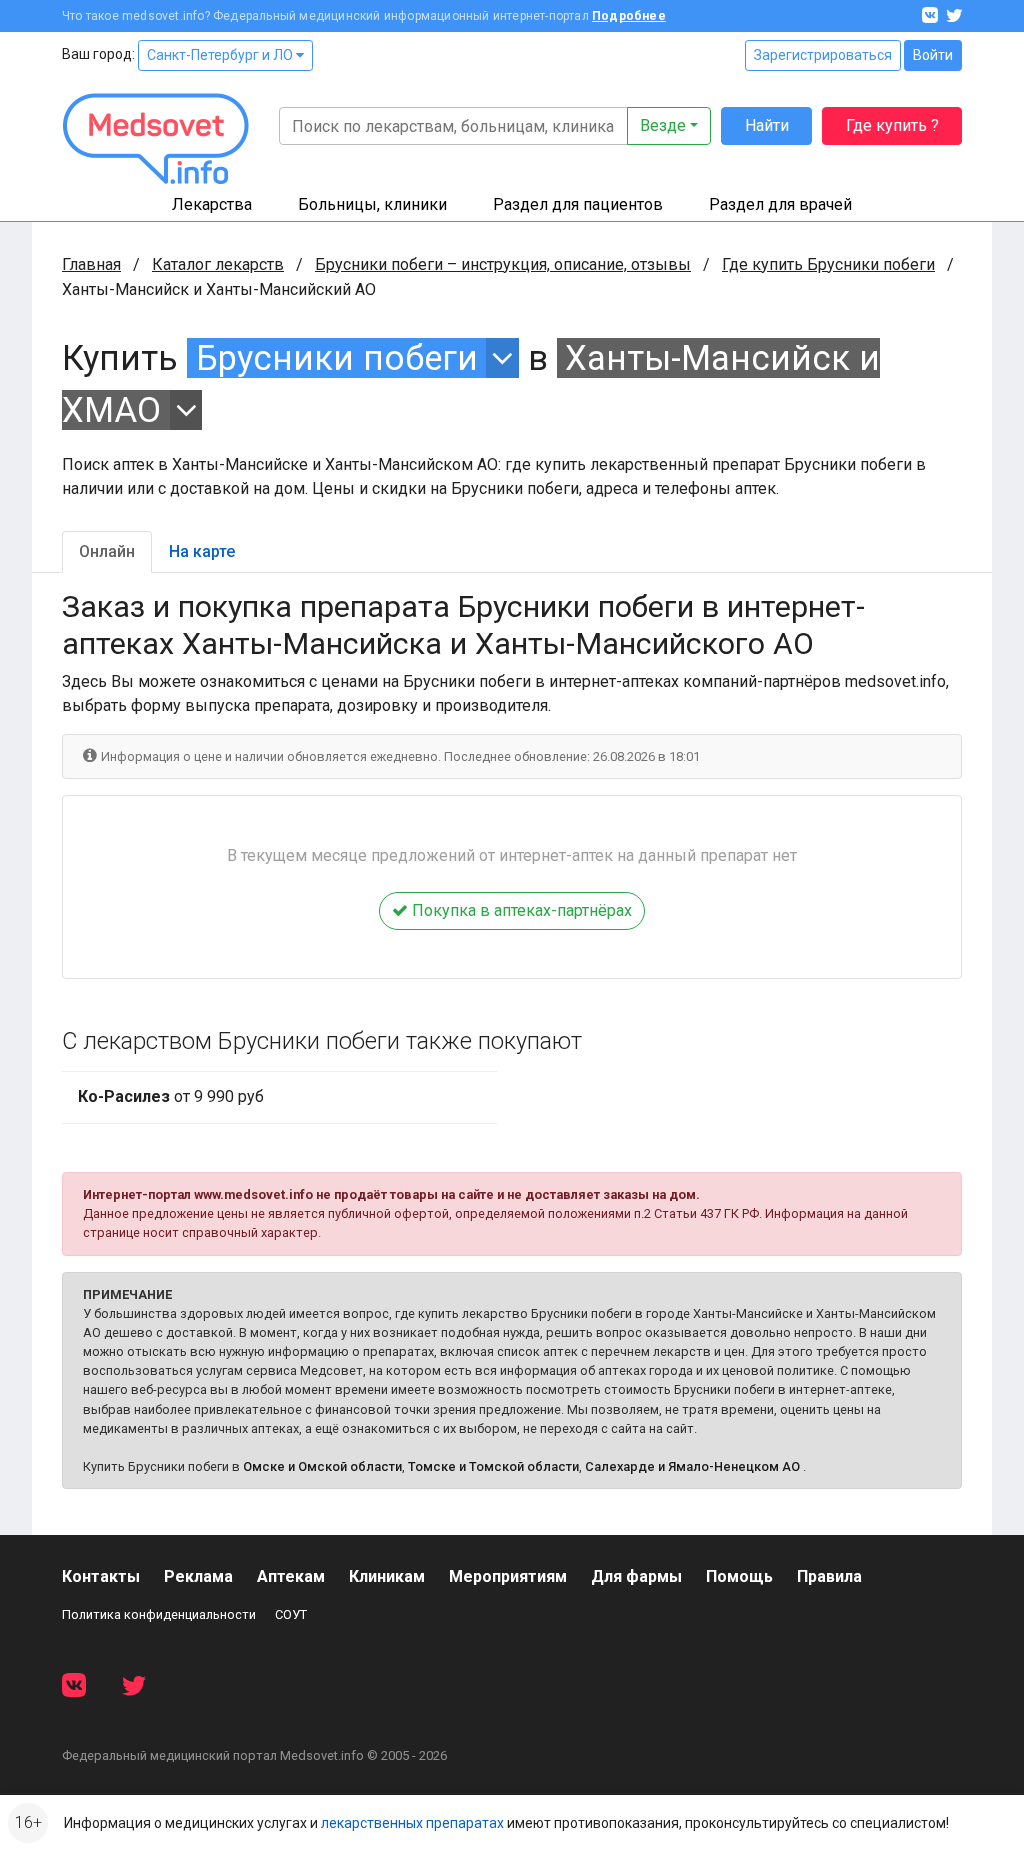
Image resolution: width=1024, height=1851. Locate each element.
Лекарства (212, 204)
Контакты (101, 1576)
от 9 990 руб (171, 1096)
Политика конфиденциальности (159, 1614)
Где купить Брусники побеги (828, 264)
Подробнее (629, 16)
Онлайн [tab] (107, 551)
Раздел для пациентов (578, 204)
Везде (663, 125)
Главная (91, 264)
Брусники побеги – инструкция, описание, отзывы (503, 264)
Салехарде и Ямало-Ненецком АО (692, 1466)
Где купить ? (892, 125)
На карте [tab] (202, 551)
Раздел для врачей (780, 204)
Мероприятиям (508, 1576)
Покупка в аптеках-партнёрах (520, 910)
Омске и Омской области (322, 1466)
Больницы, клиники (372, 204)
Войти (933, 55)
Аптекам (291, 1576)
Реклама (198, 1576)
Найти (767, 125)
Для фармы (636, 1576)
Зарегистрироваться (823, 55)
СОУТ (291, 1614)
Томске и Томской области (493, 1466)
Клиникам (387, 1576)
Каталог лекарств (218, 264)
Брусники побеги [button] (337, 358)
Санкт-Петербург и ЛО (221, 55)
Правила (829, 1576)
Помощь (739, 1576)
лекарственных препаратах (412, 1823)
